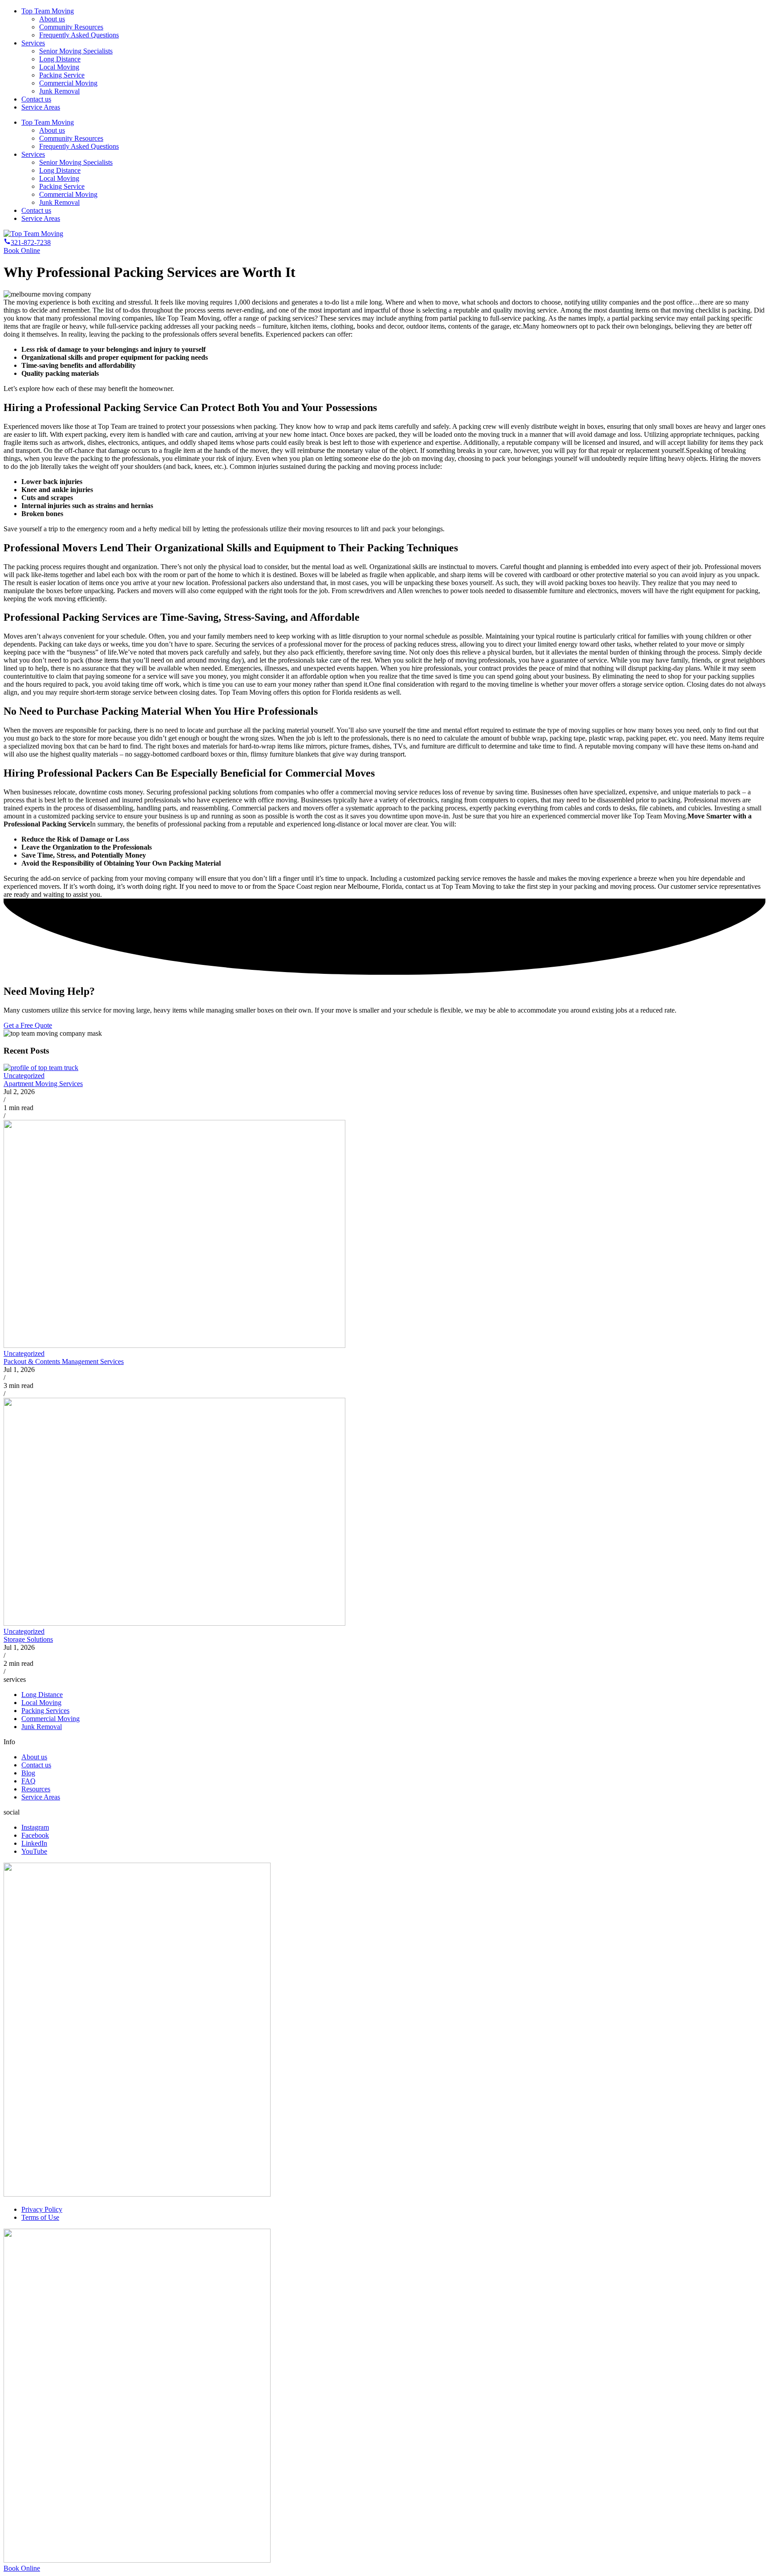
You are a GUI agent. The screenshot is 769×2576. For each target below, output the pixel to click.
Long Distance (60, 59)
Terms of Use (40, 2217)
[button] (27, 242)
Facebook (35, 1835)
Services (33, 43)
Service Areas (41, 107)
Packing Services (45, 1711)
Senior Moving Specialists (76, 51)
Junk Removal (59, 91)
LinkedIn (34, 1843)
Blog (28, 1773)
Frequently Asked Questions (79, 35)
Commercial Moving (68, 83)
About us (52, 19)
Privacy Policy (42, 2209)
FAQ (28, 1781)
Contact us (36, 99)
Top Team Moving (48, 11)
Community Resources (71, 27)
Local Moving (59, 67)
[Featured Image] (41, 1068)
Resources (36, 1789)
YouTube (34, 1851)
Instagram (35, 1827)
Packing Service (62, 75)
